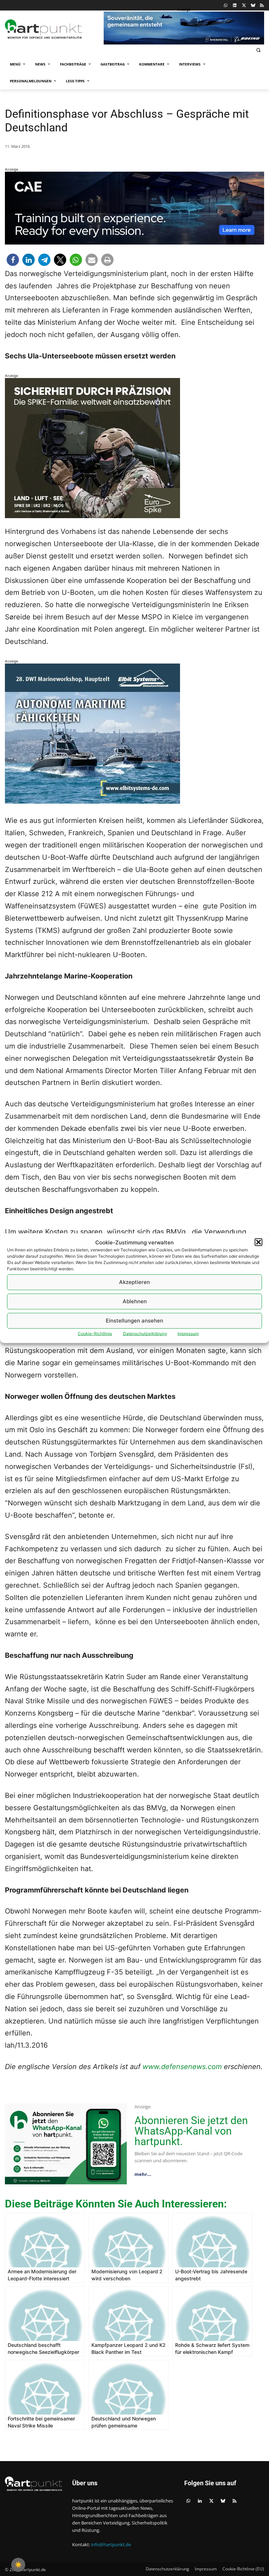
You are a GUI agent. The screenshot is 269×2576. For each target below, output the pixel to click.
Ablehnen (135, 1301)
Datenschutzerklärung (145, 1333)
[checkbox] (18, 2565)
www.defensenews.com (182, 2067)
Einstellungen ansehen (134, 1321)
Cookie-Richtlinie (95, 1333)
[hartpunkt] (53, 29)
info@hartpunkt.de (111, 2544)
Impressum (188, 1333)
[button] (258, 1242)
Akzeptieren (134, 1282)
